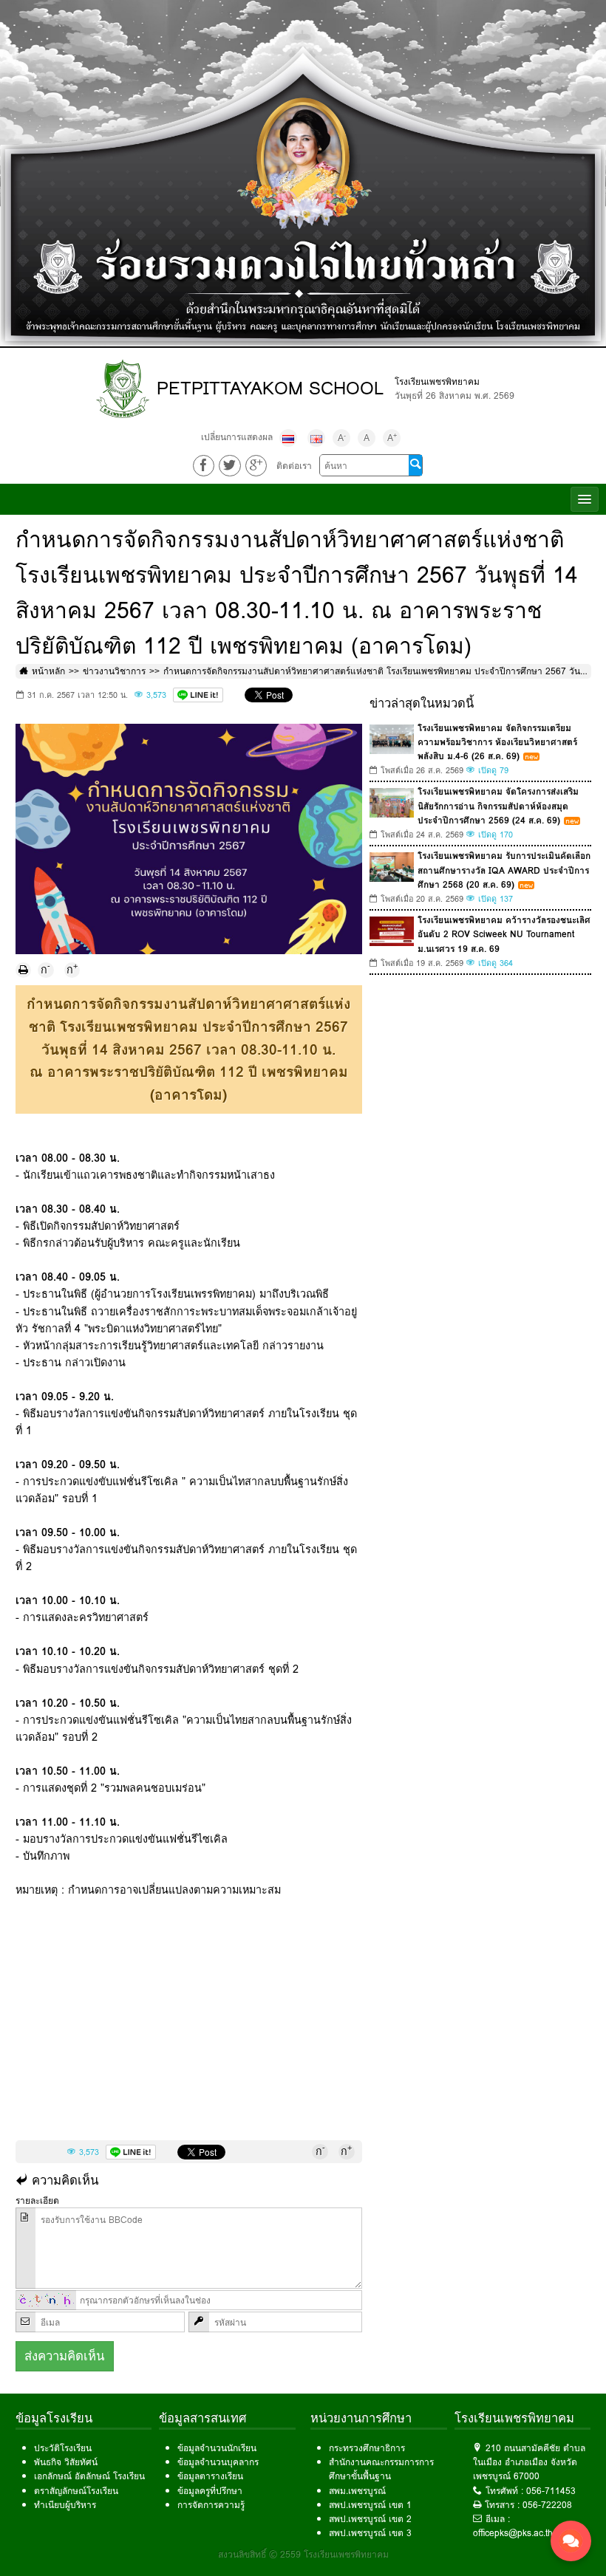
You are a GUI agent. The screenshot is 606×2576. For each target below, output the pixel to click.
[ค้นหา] (415, 465)
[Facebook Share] (204, 466)
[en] (316, 438)
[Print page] (24, 970)
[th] (288, 438)
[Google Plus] (256, 466)
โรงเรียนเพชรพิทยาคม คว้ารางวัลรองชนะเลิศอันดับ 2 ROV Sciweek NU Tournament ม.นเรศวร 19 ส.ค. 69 (504, 934)
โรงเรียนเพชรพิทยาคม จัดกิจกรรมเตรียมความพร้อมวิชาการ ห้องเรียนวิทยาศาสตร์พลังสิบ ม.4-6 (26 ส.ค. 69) (497, 742)
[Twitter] (229, 466)
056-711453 (551, 2491)
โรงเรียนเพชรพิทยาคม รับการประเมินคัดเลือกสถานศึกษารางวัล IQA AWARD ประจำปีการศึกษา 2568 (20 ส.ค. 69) (504, 870)
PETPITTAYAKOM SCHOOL (270, 388)
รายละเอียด (37, 2200)
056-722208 (547, 2505)
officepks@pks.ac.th (513, 2533)
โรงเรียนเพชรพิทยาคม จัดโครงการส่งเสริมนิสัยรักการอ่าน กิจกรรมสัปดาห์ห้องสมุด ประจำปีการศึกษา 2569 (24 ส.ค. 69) (498, 805)
